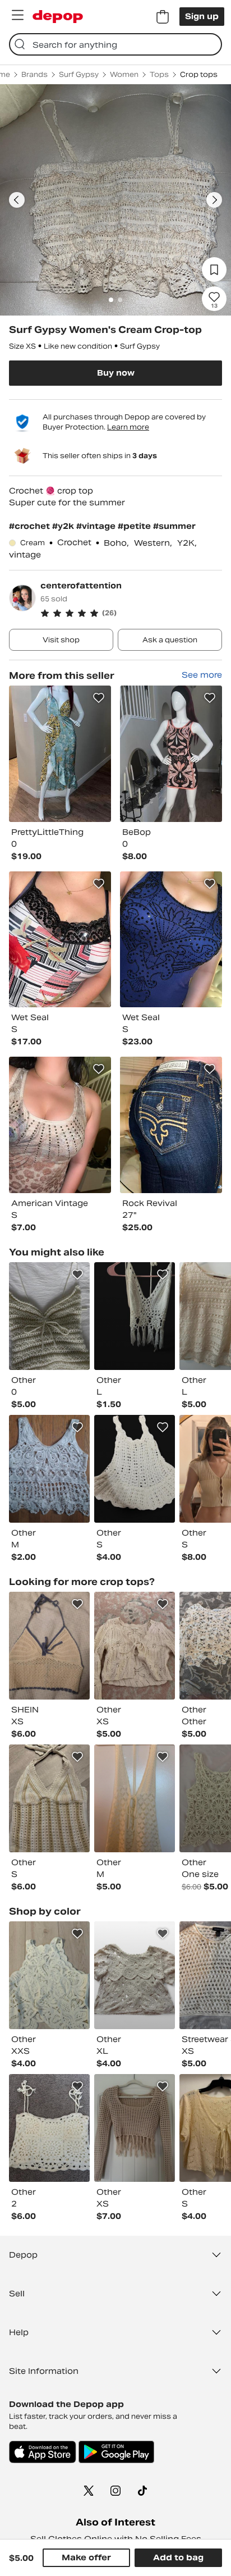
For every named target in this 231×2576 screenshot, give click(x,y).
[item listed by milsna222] (49, 1469)
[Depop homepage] (58, 17)
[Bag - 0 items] (163, 17)
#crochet (31, 526)
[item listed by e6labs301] (49, 1975)
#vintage (97, 526)
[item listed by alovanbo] (49, 1316)
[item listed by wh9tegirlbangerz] (135, 1469)
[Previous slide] (17, 200)
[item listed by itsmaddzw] (49, 1798)
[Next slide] (214, 200)
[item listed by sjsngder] (135, 1646)
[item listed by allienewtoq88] (135, 1975)
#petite (135, 526)
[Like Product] (99, 698)
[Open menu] (17, 15)
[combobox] (115, 44)
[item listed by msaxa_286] (135, 1798)
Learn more (128, 427)
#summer (174, 526)
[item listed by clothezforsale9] (135, 1316)
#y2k (64, 526)
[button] (131, 613)
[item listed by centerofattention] (60, 754)
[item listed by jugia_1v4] (135, 2128)
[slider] (115, 200)
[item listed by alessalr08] (49, 2128)
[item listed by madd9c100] (49, 1646)
